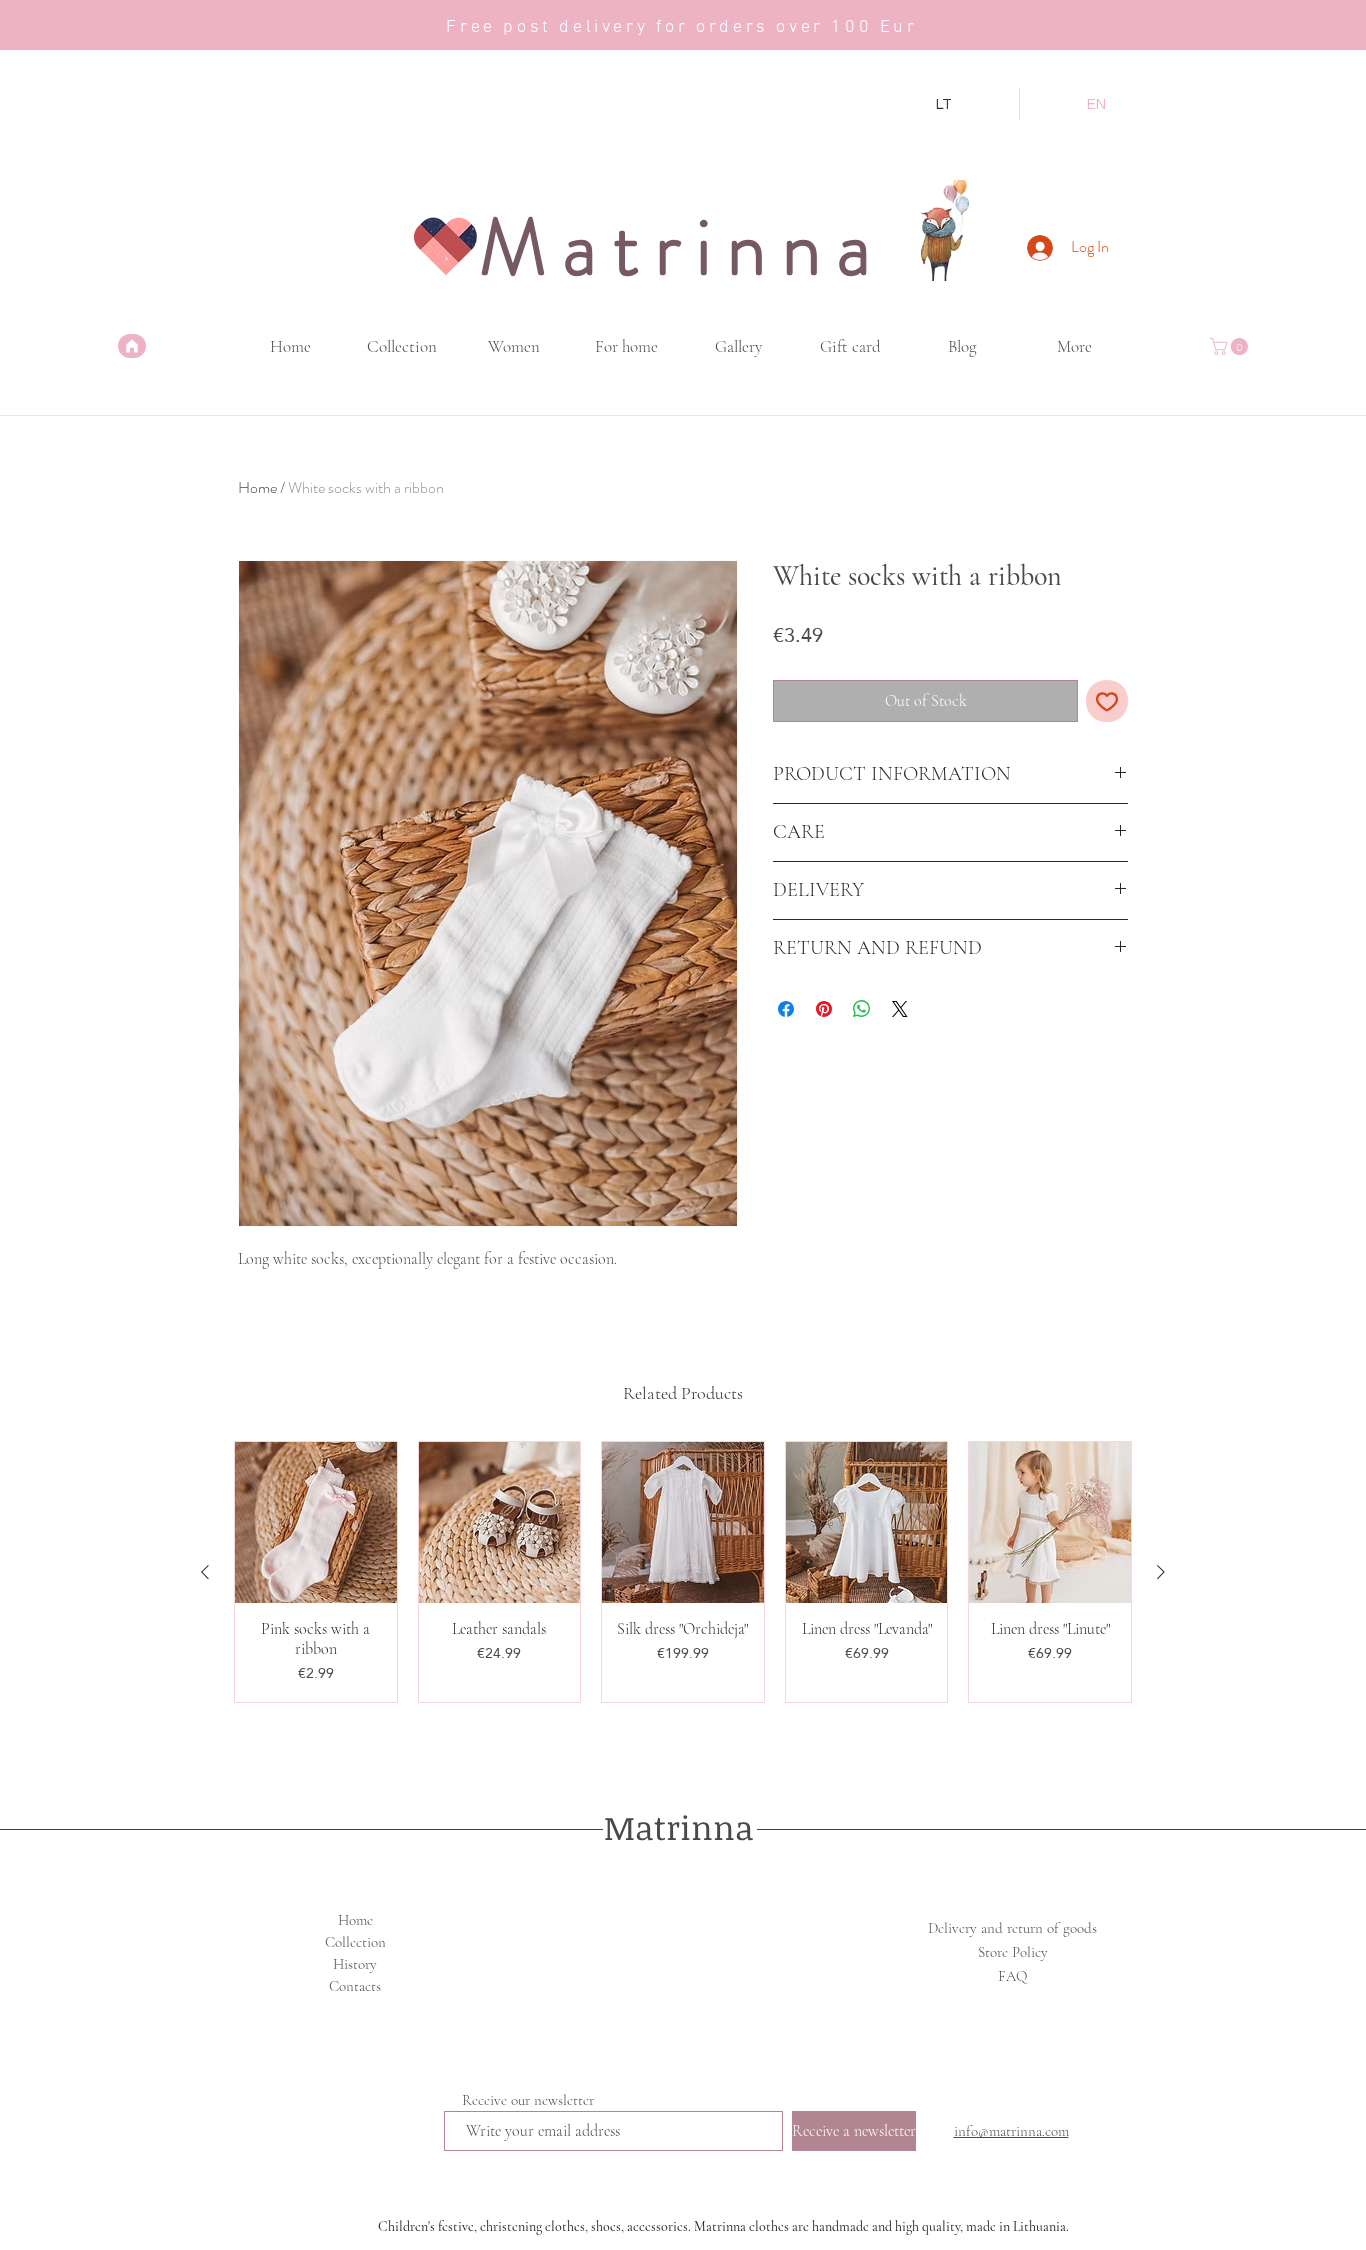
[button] (1231, 346)
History (355, 1964)
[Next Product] (1161, 1572)
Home (257, 487)
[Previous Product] (205, 1572)
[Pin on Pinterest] (824, 1009)
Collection (355, 1942)
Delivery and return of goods (1012, 1928)
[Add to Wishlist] (1107, 701)
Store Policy (1013, 1952)
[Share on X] (900, 1009)
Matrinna (679, 1827)
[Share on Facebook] (786, 1009)
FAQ (1012, 1976)
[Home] (132, 346)
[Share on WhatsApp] (862, 1009)
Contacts (355, 1986)
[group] (683, 1572)
